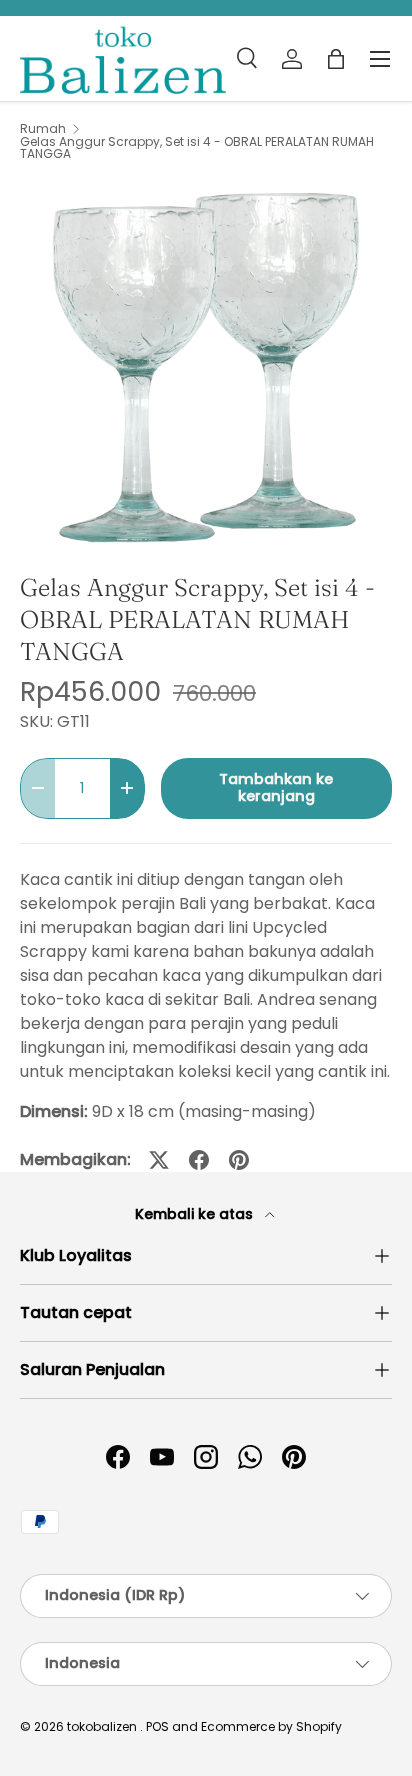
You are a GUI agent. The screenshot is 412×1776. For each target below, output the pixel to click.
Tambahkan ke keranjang (276, 788)
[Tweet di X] (159, 1160)
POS (157, 1726)
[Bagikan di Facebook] (199, 1160)
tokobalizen (102, 1726)
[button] (336, 59)
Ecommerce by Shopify (271, 1726)
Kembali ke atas (196, 1214)
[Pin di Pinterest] (239, 1160)
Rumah (43, 129)
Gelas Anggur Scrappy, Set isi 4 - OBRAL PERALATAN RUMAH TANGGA (197, 148)
